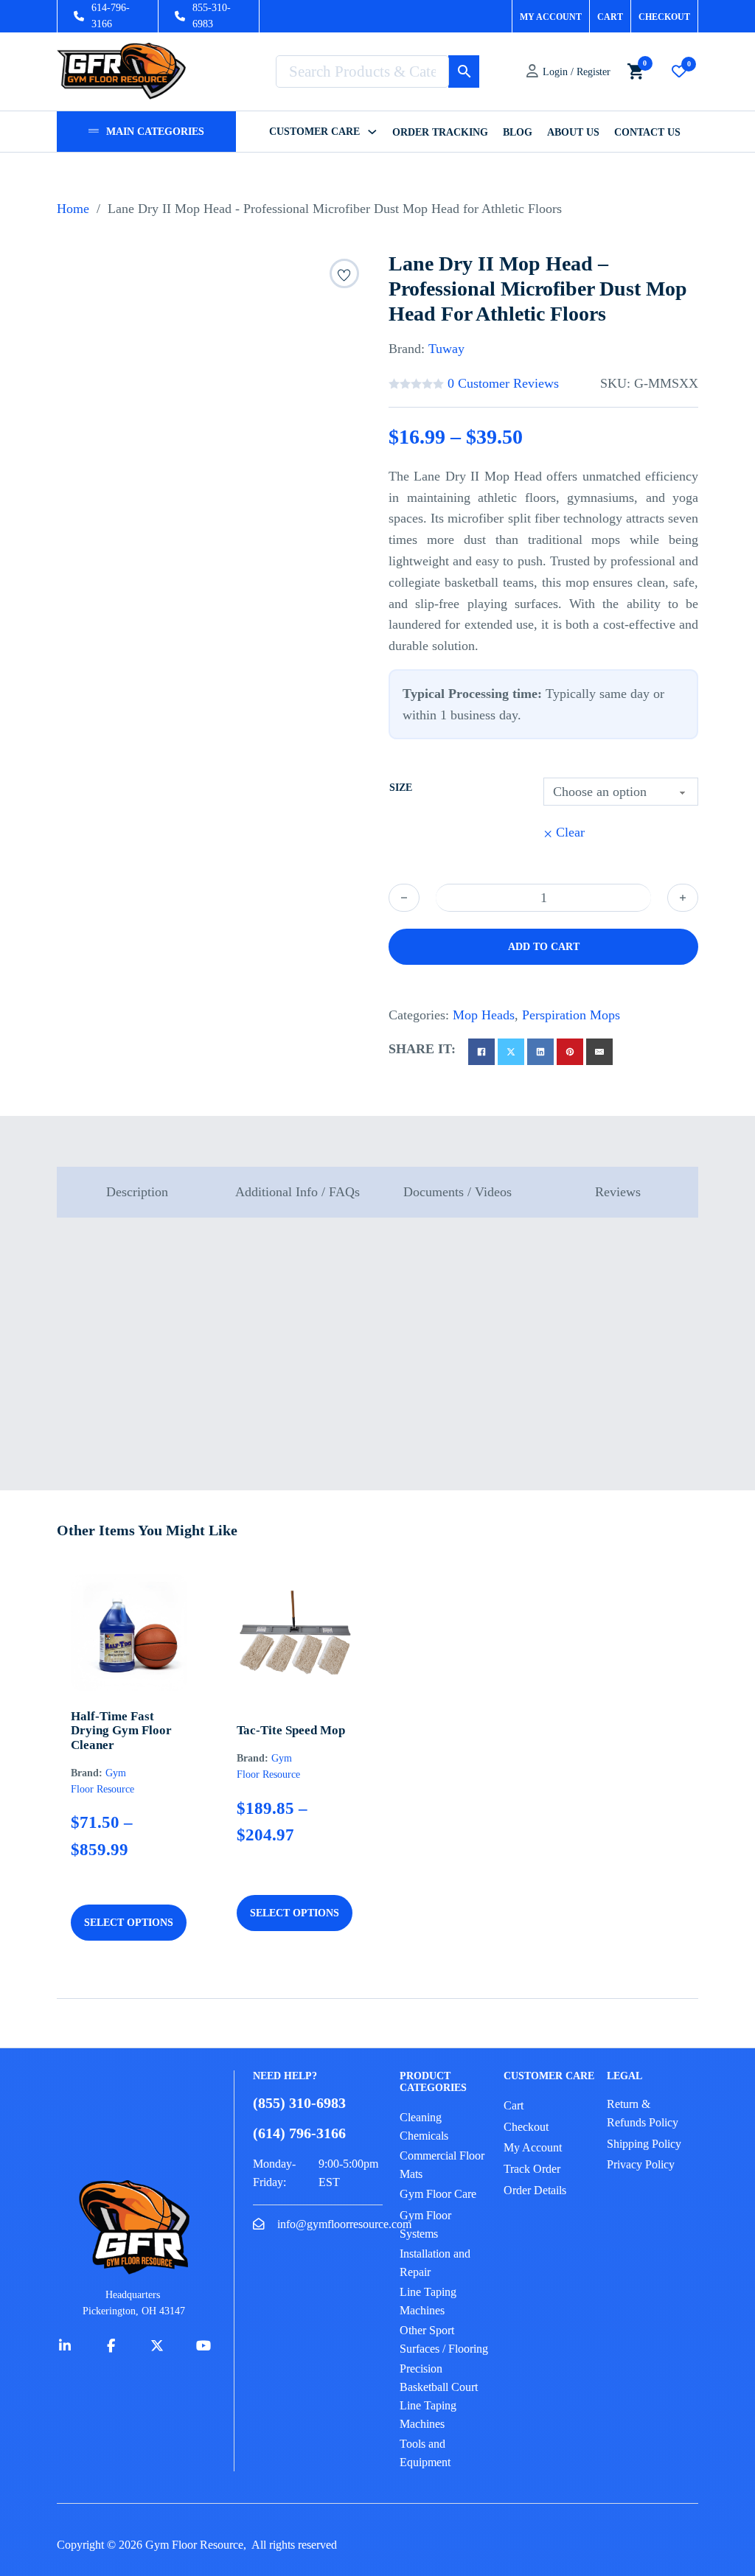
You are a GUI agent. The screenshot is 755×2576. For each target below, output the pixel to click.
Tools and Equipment (425, 2453)
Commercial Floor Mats (442, 2165)
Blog (518, 132)
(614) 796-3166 (299, 2133)
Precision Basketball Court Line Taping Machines (439, 2396)
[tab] (137, 1192)
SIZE (401, 788)
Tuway (446, 349)
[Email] (599, 1052)
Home (73, 209)
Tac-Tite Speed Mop (291, 1730)
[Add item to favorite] (344, 277)
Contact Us (647, 132)
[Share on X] (511, 1052)
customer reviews (503, 383)
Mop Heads (484, 1015)
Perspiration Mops (571, 1015)
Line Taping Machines (428, 2301)
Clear (570, 832)
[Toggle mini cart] (636, 71)
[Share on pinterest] (570, 1052)
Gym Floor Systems (425, 2224)
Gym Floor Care (438, 2194)
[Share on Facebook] (481, 1052)
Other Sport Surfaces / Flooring (444, 2339)
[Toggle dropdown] (94, 131)
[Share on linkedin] (540, 1052)
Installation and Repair (435, 2263)
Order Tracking (440, 132)
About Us (573, 132)
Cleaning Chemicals (424, 2126)
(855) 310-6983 (299, 2103)
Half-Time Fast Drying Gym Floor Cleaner (121, 1731)
